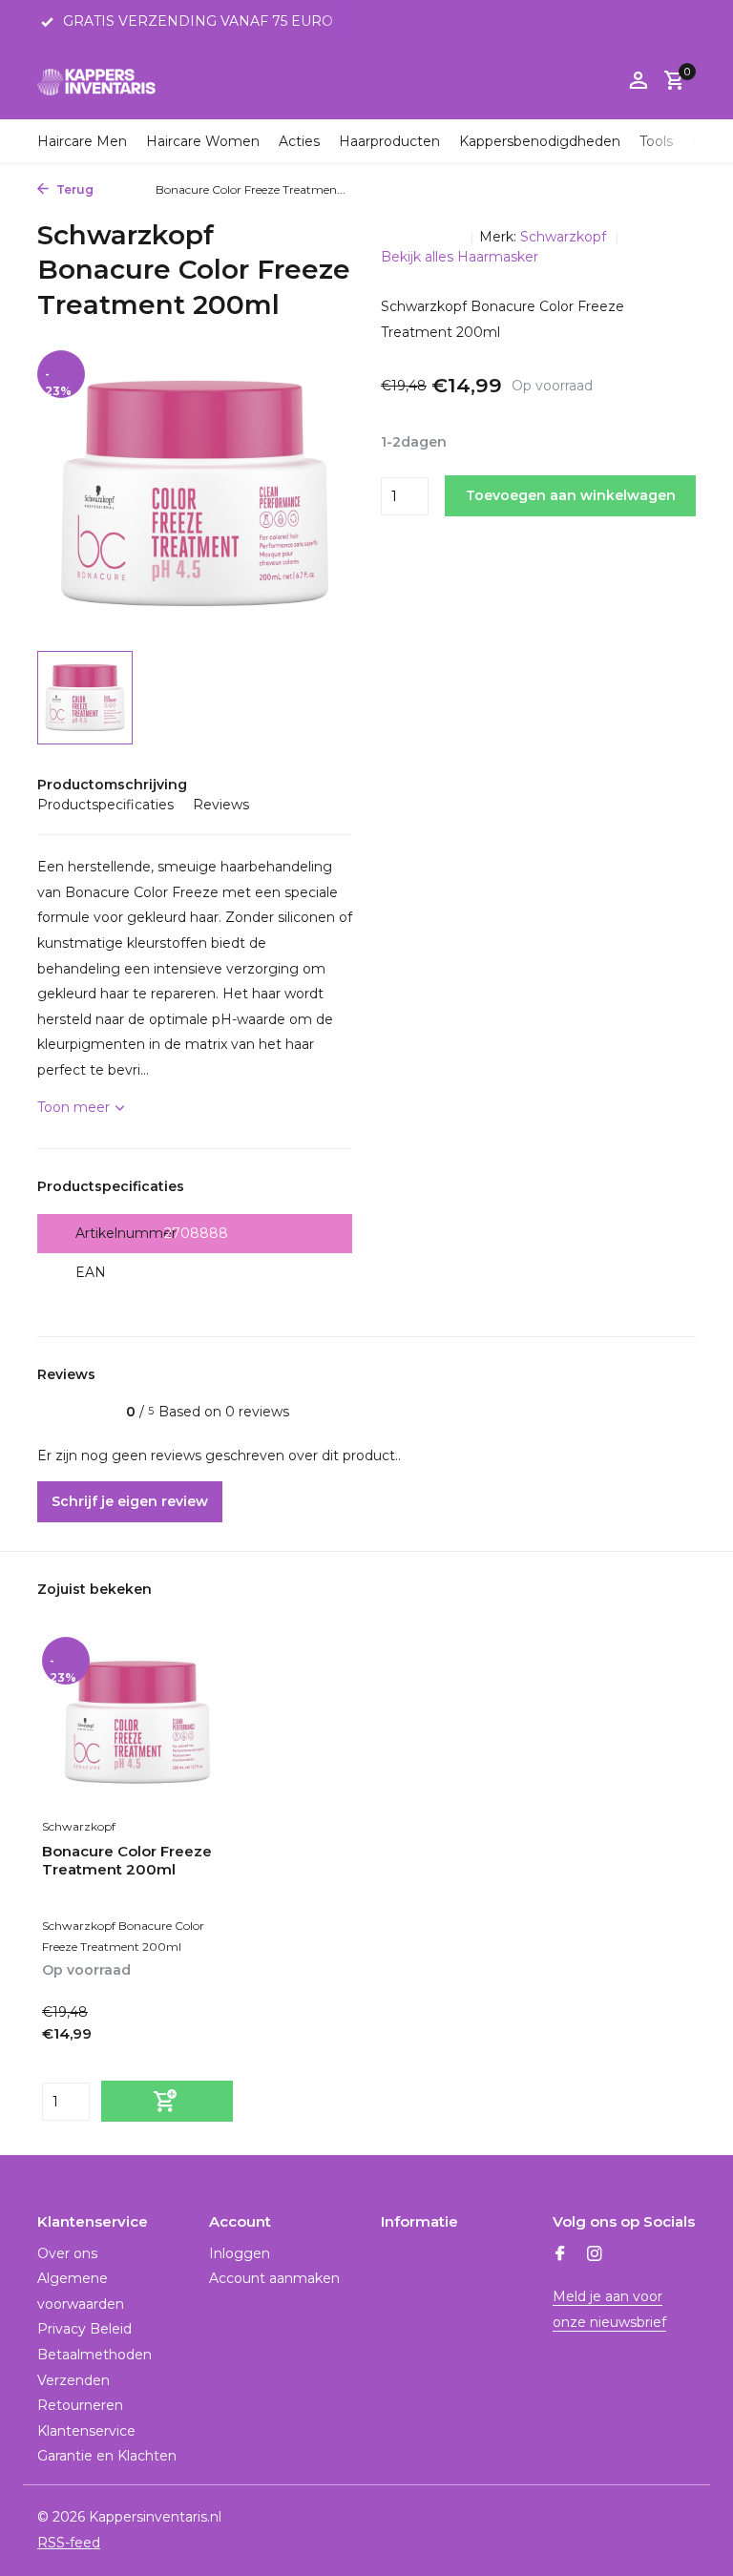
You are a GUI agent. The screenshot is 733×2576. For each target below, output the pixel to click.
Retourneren (80, 2405)
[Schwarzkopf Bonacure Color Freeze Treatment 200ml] (137, 1722)
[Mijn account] (638, 82)
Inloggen (240, 2253)
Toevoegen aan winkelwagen (571, 495)
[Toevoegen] (167, 2101)
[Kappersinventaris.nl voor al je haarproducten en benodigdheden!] (97, 81)
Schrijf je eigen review (130, 1501)
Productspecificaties (105, 805)
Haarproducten (389, 141)
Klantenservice (86, 2431)
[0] (670, 82)
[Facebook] (560, 2255)
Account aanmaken (274, 2278)
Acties (299, 141)
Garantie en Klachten (107, 2456)
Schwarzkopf (565, 237)
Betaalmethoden (94, 2355)
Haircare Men (82, 141)
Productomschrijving (112, 785)
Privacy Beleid (84, 2329)
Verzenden (73, 2380)
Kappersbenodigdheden (540, 141)
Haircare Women (203, 141)
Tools (656, 141)
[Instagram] (595, 2255)
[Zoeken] (458, 81)
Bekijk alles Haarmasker (460, 257)
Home (120, 189)
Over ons (67, 2253)
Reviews (221, 805)
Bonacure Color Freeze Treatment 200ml (127, 1861)
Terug (73, 189)
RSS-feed (69, 2543)
